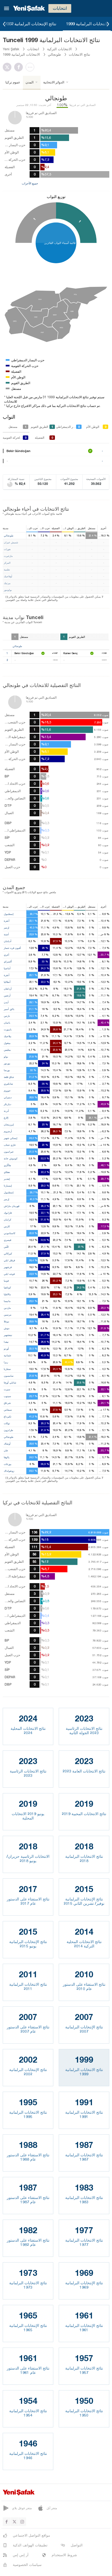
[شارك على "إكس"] (8, 67)
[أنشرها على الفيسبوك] (20, 67)
